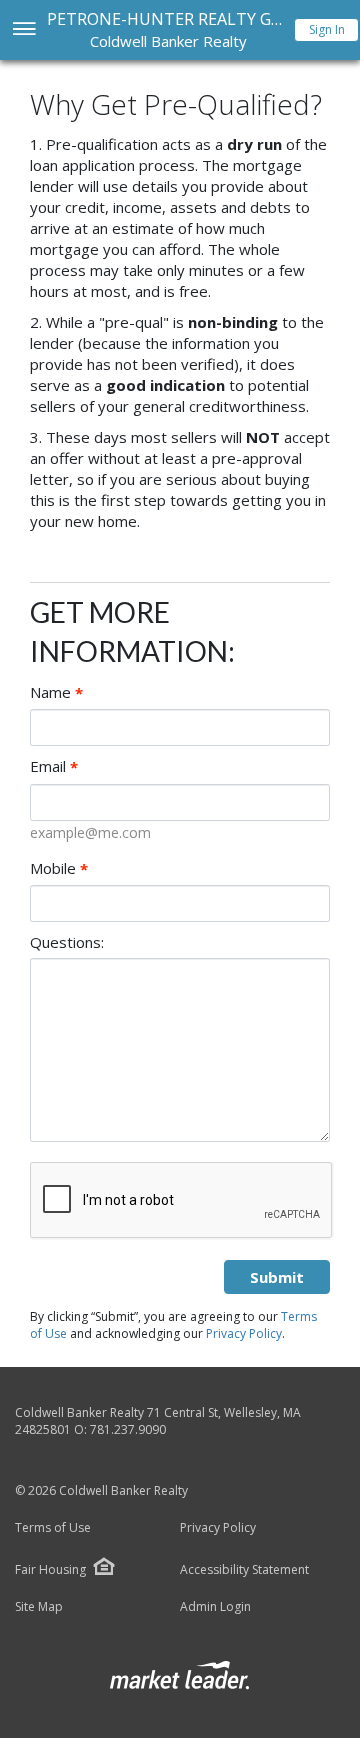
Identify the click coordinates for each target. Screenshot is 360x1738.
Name (56, 692)
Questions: (67, 942)
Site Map (39, 1607)
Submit (277, 1277)
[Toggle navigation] (23, 30)
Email (54, 766)
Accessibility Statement (244, 1570)
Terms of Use (53, 1528)
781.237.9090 (128, 1429)
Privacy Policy (244, 1333)
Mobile (59, 868)
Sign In (327, 29)
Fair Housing (50, 1569)
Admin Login (215, 1607)
